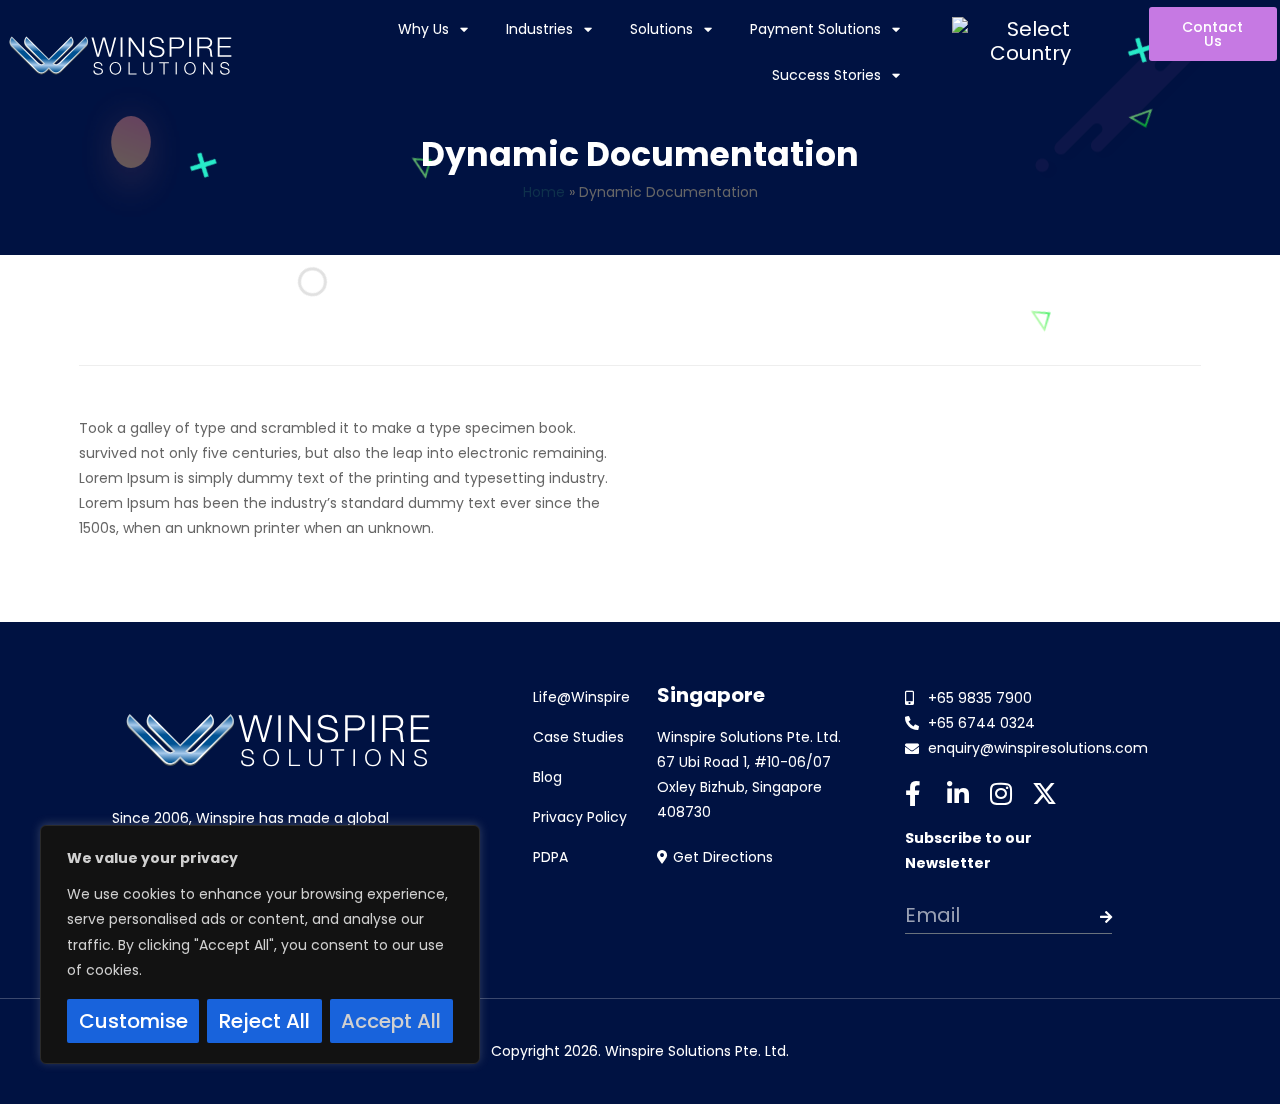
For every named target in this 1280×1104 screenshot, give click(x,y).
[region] (260, 944)
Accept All (391, 1021)
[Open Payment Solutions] (896, 30)
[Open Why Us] (464, 30)
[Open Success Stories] (896, 76)
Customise (133, 1021)
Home (544, 192)
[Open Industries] (588, 30)
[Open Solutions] (708, 30)
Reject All (264, 1021)
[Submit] (1091, 917)
